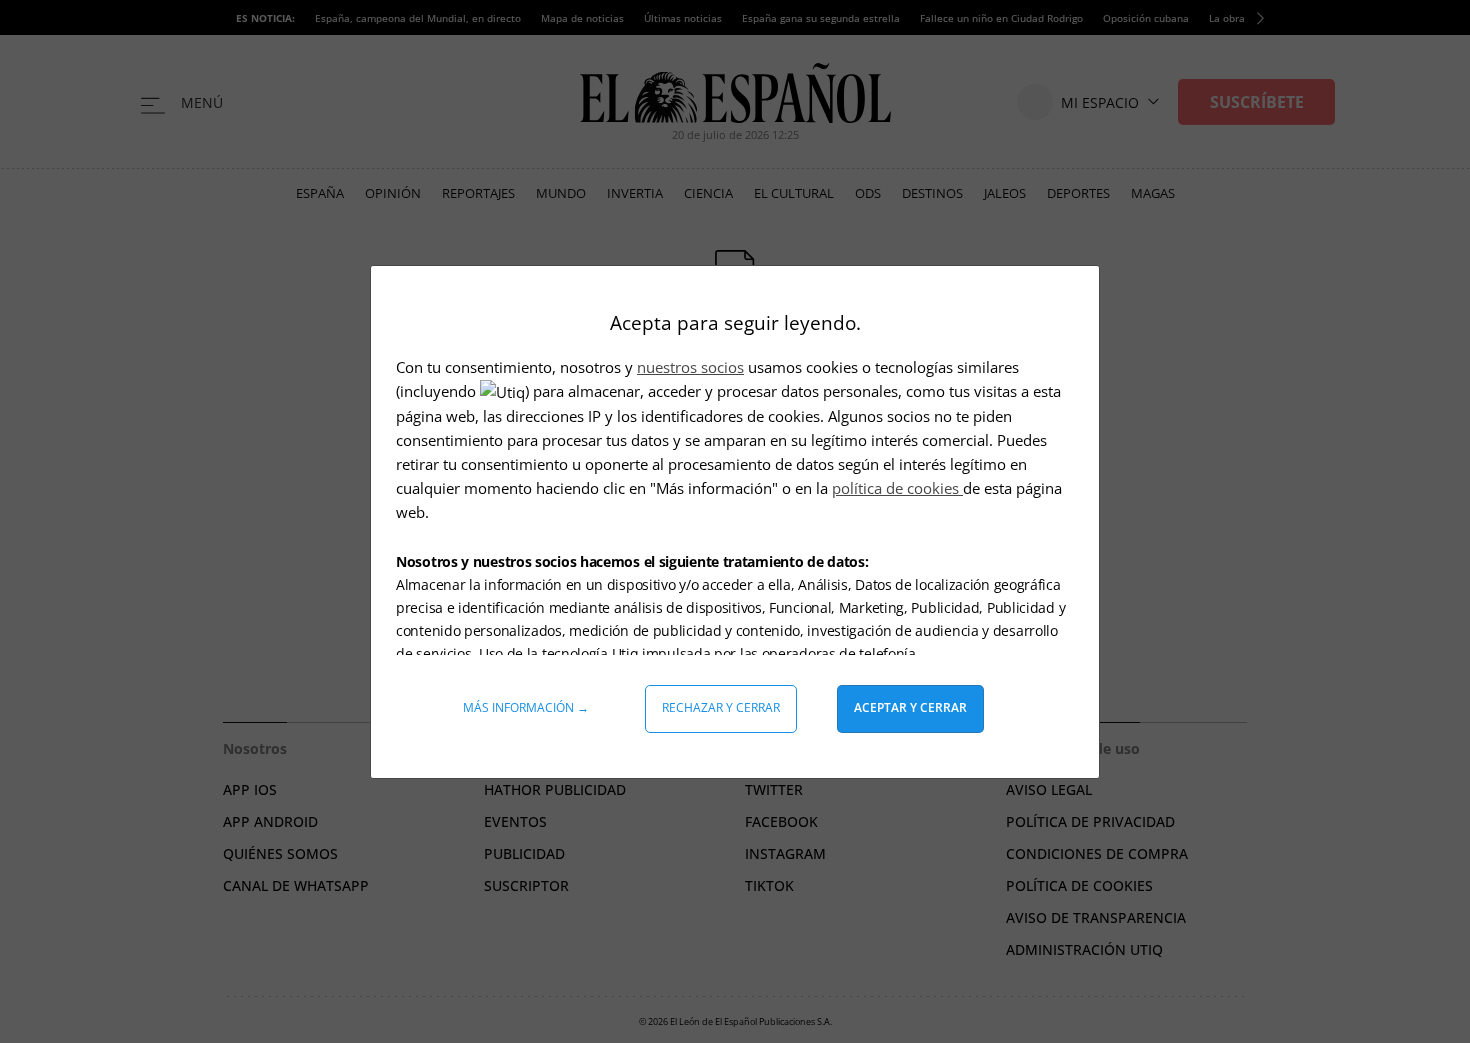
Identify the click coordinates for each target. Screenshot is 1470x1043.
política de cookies (897, 488)
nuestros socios (690, 367)
